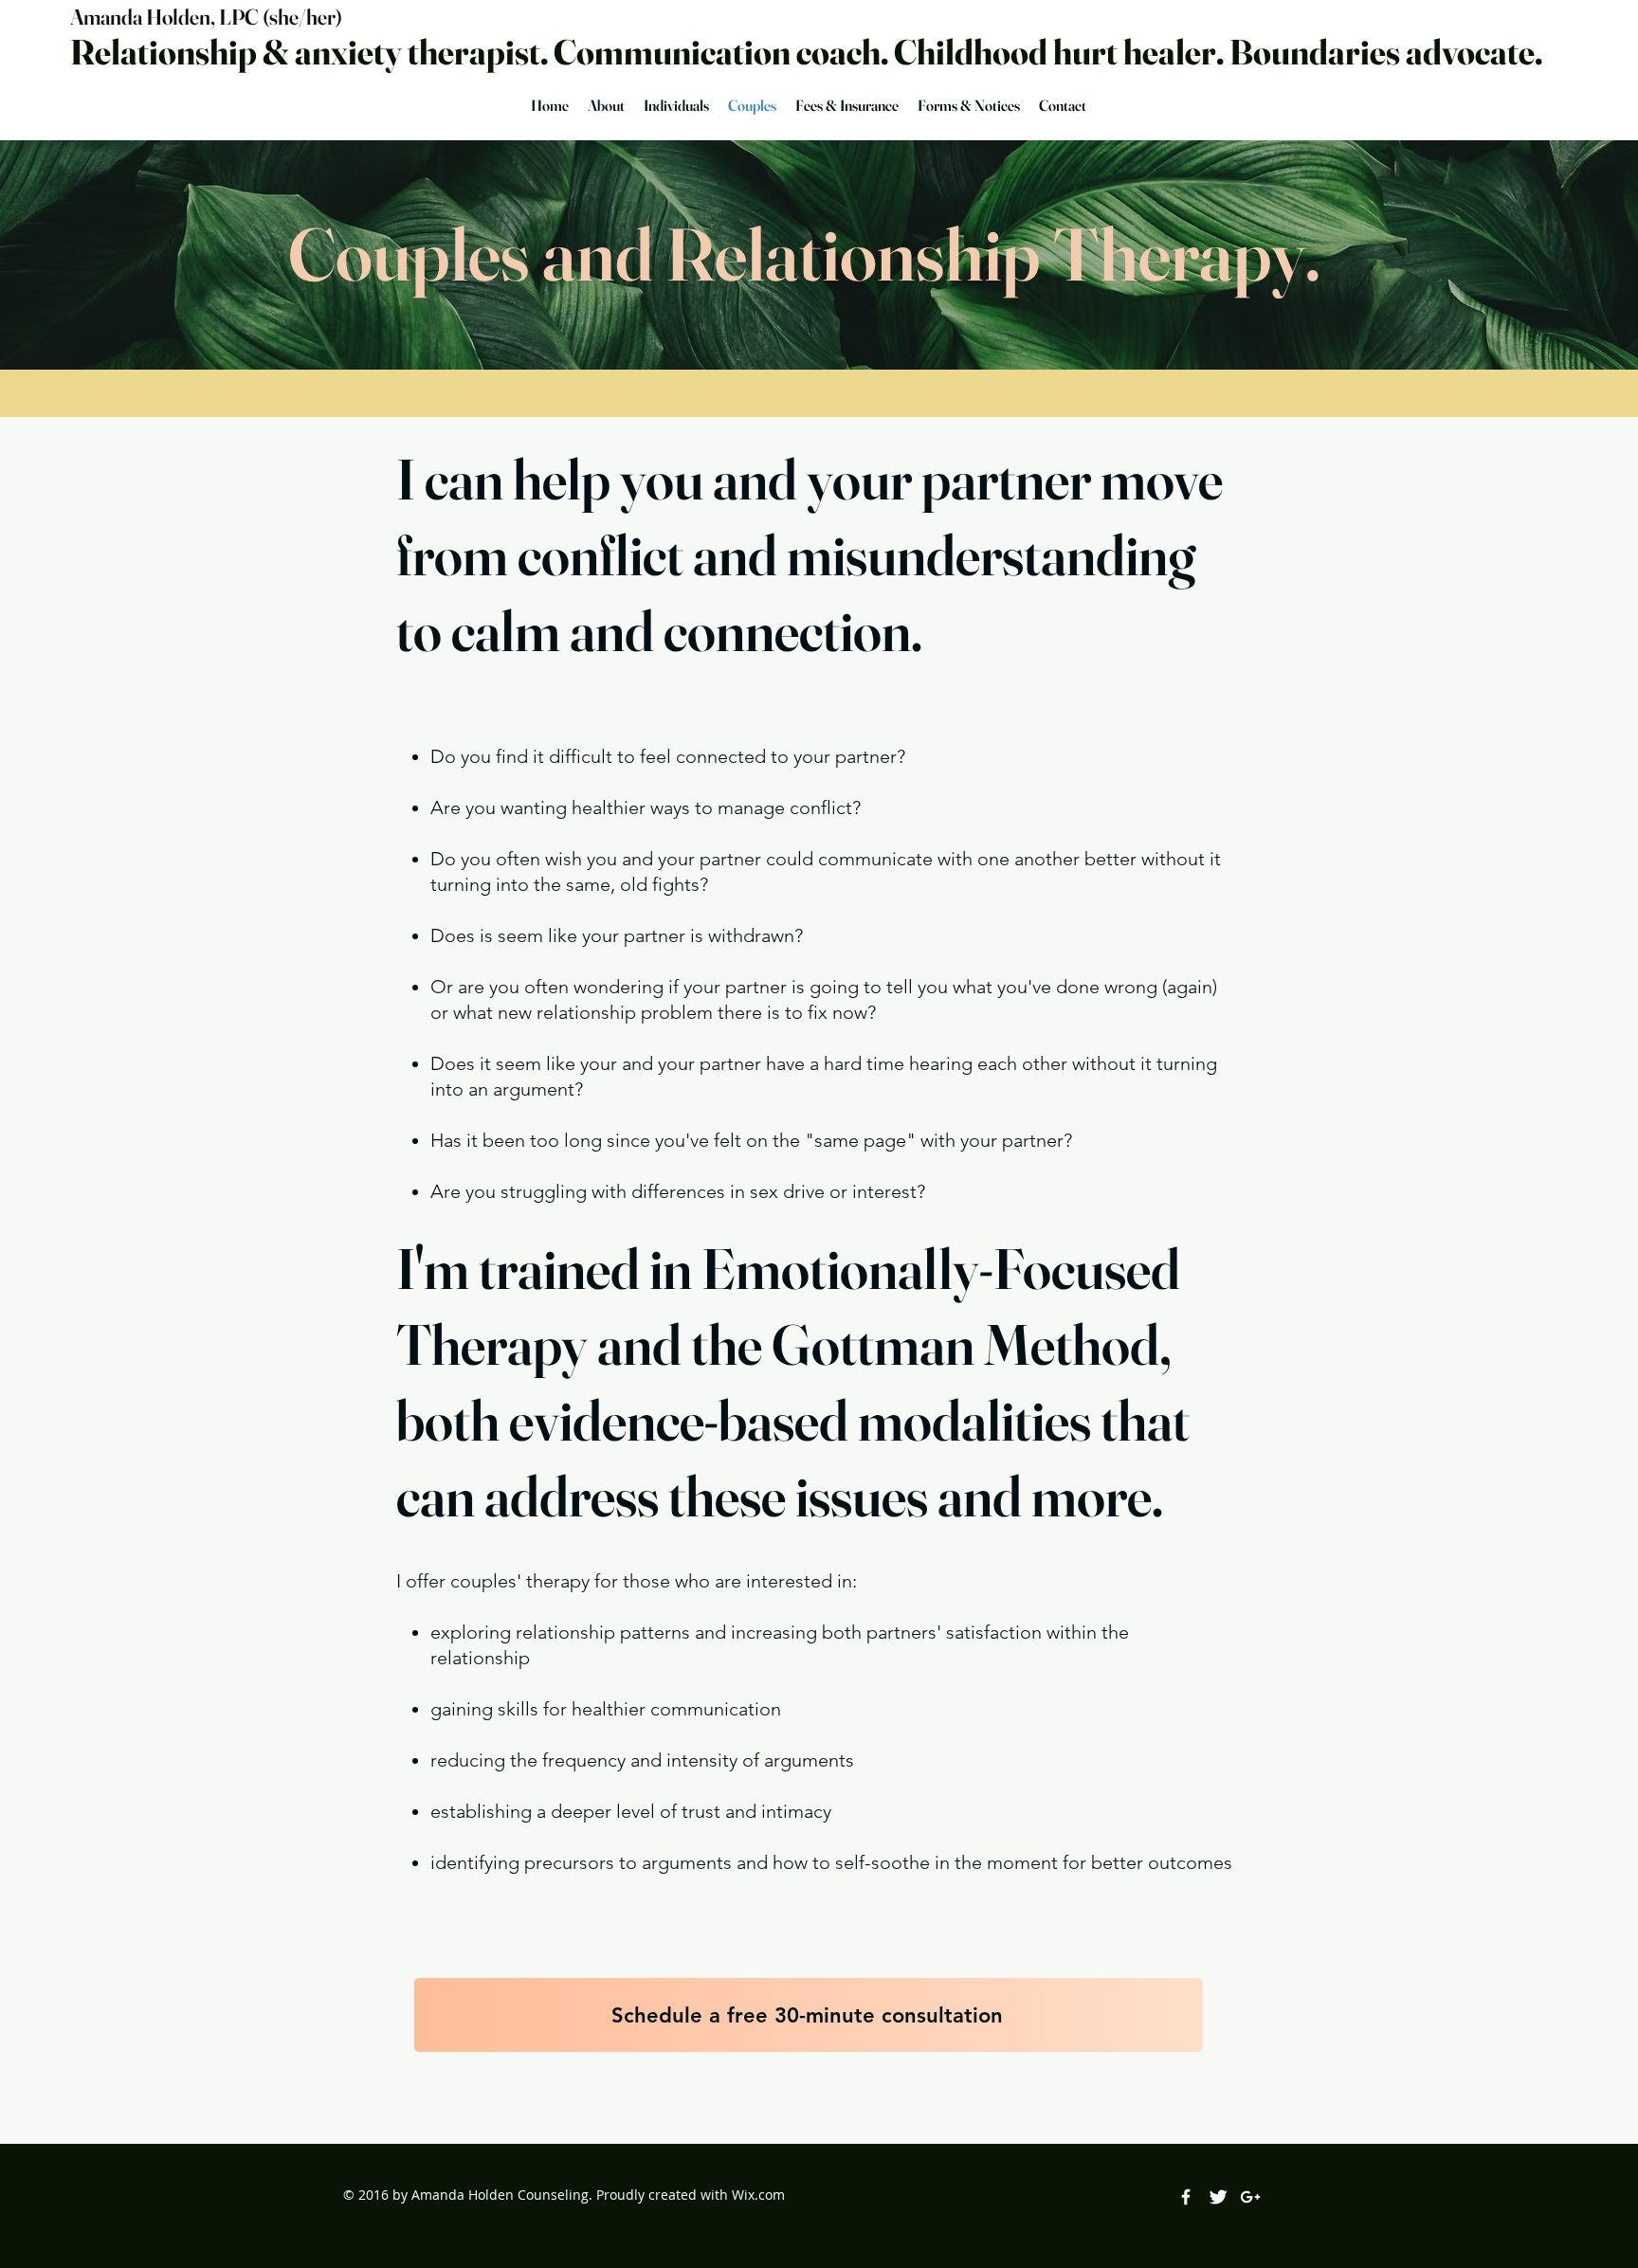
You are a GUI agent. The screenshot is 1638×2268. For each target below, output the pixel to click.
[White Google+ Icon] (1250, 2197)
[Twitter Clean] (1218, 2197)
